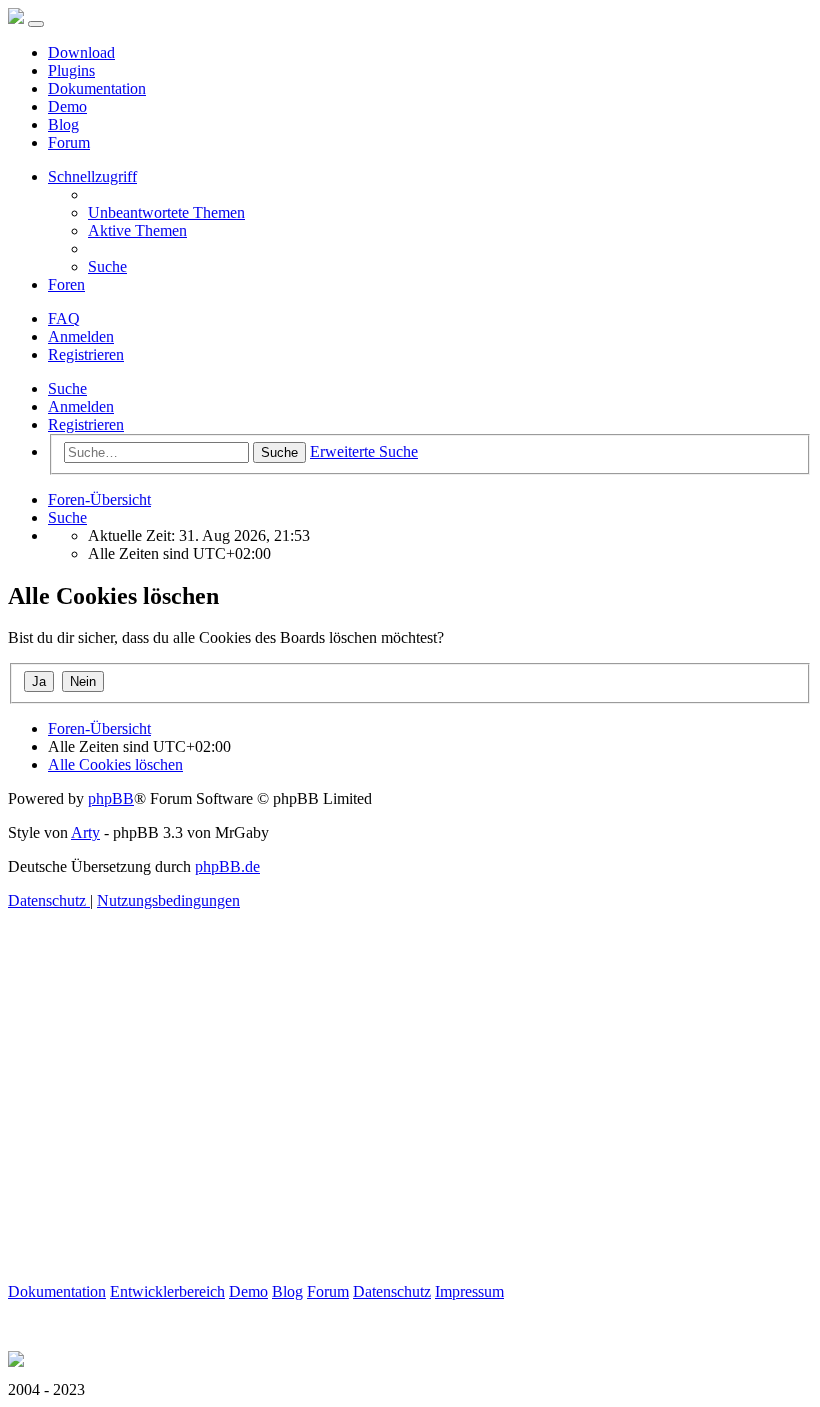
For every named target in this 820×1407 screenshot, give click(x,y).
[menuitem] (166, 212)
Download (81, 52)
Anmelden (81, 406)
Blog (63, 124)
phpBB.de (227, 866)
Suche (67, 388)
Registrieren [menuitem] (86, 354)
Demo (67, 106)
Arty (85, 832)
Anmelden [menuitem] (81, 336)
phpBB (111, 798)
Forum (69, 142)
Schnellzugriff (92, 176)
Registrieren (86, 424)
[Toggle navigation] (36, 24)
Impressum (469, 1291)
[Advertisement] (410, 1143)
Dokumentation (97, 88)
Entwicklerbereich (167, 1291)
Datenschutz (392, 1291)
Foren (66, 284)
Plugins (71, 70)
